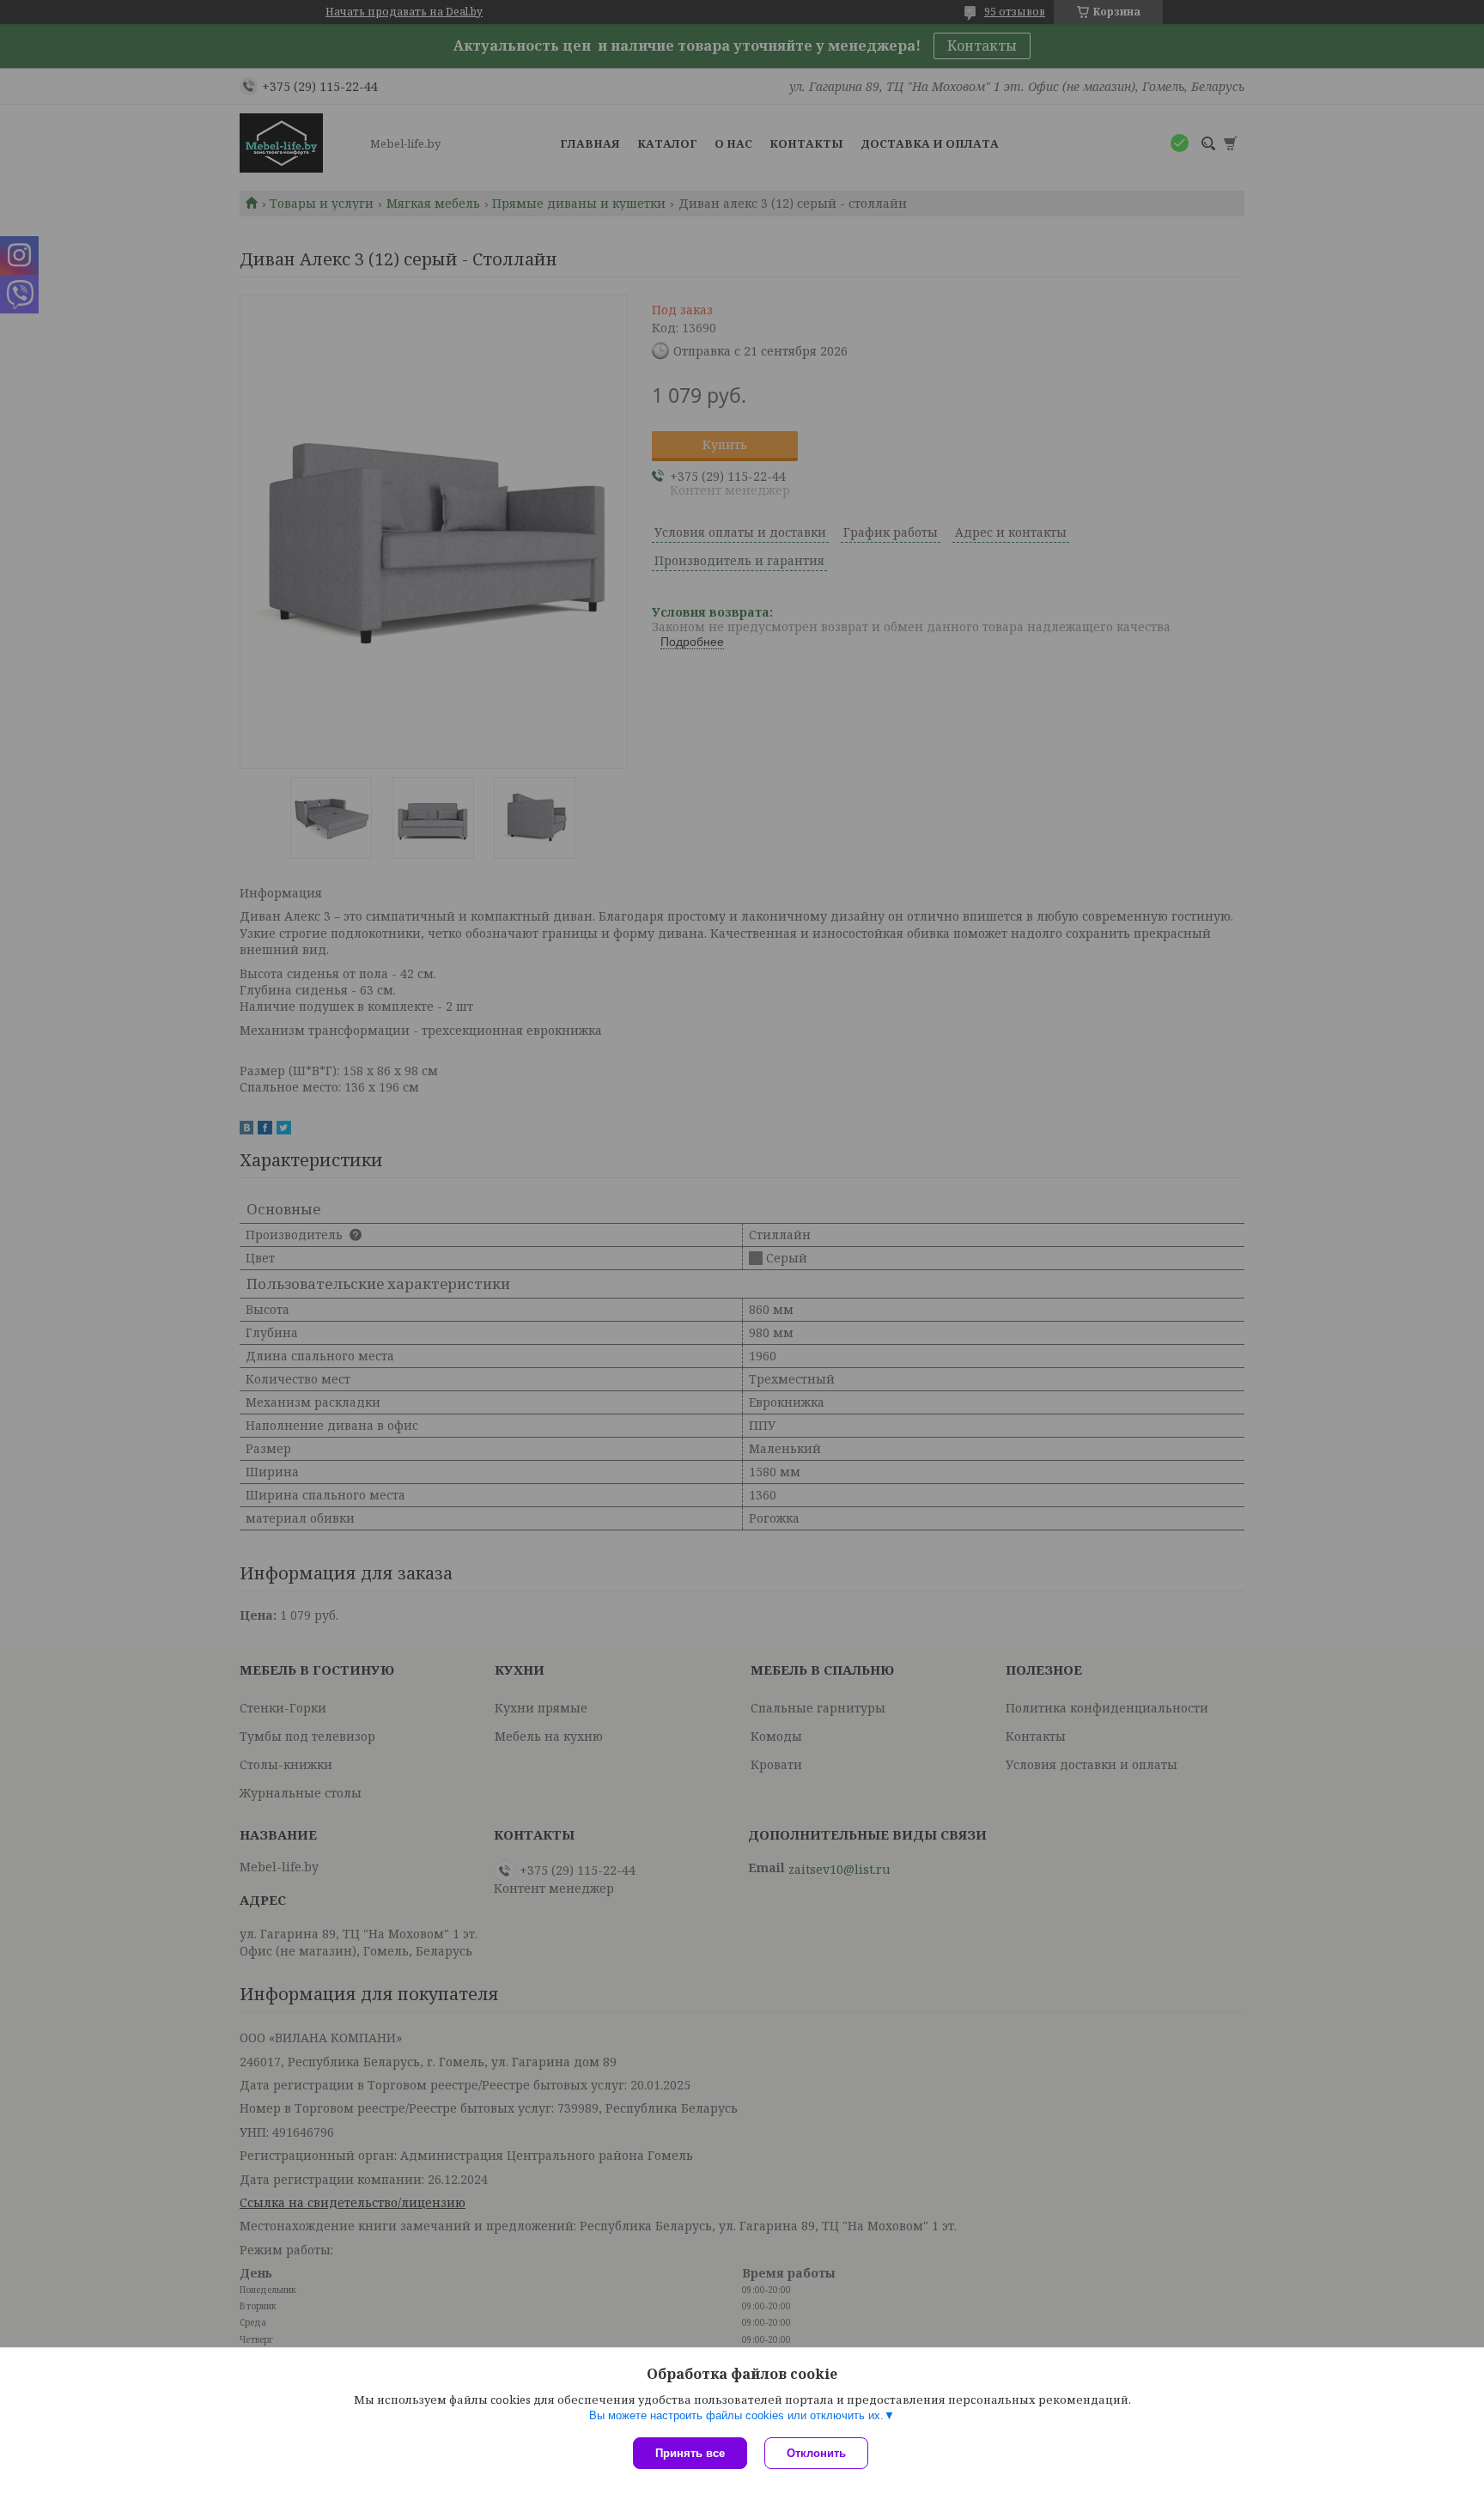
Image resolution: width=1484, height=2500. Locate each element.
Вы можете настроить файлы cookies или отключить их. (736, 2415)
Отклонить (816, 2453)
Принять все (690, 2453)
